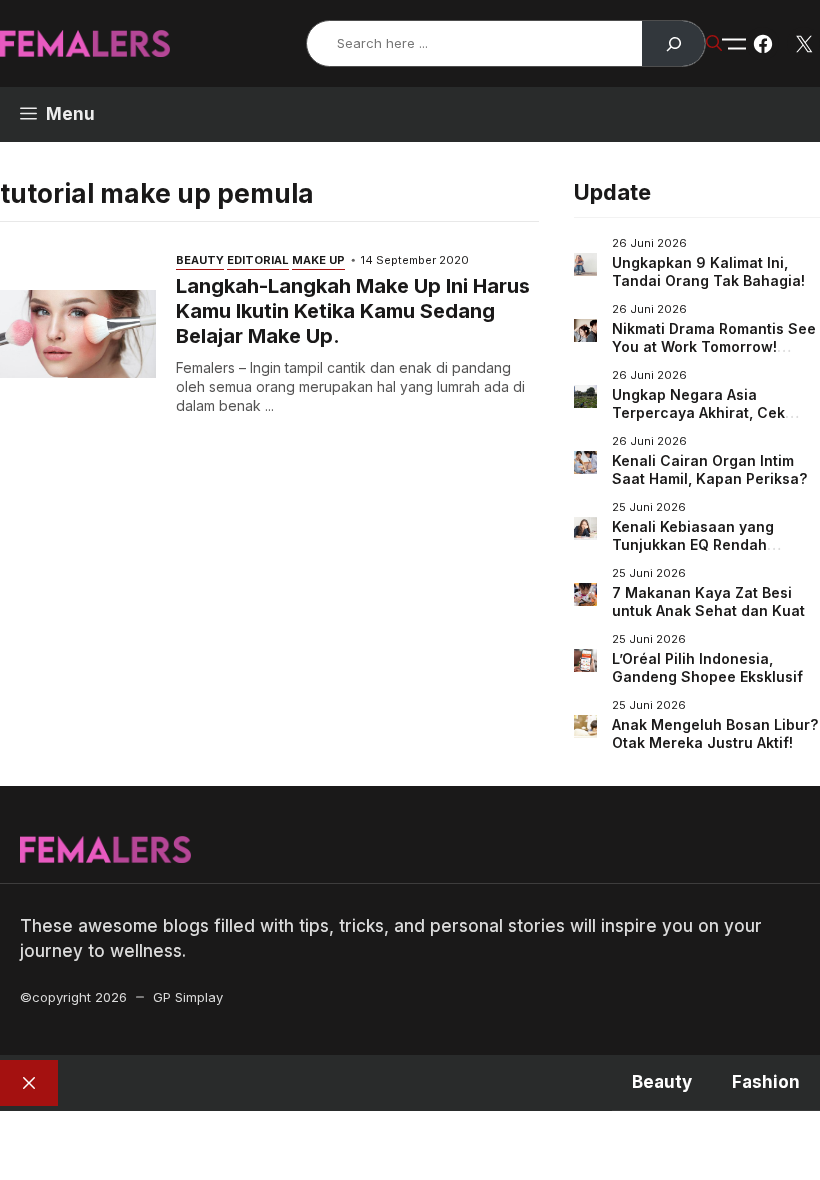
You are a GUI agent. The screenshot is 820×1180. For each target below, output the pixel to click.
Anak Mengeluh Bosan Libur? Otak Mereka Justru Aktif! (715, 733)
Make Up (318, 260)
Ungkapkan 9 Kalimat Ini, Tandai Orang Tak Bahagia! (708, 271)
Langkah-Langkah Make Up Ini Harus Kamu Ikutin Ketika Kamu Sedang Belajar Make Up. (353, 311)
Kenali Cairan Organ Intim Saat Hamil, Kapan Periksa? (709, 469)
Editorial (258, 260)
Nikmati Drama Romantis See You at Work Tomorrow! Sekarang (714, 346)
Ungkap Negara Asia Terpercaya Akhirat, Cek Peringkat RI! (698, 412)
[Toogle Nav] (734, 44)
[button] (714, 43)
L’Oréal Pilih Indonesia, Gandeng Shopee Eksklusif (707, 667)
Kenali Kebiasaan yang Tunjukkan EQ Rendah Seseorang (693, 544)
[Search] (673, 43)
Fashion (766, 1082)
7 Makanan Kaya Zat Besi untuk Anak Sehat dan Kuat (708, 601)
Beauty (200, 260)
